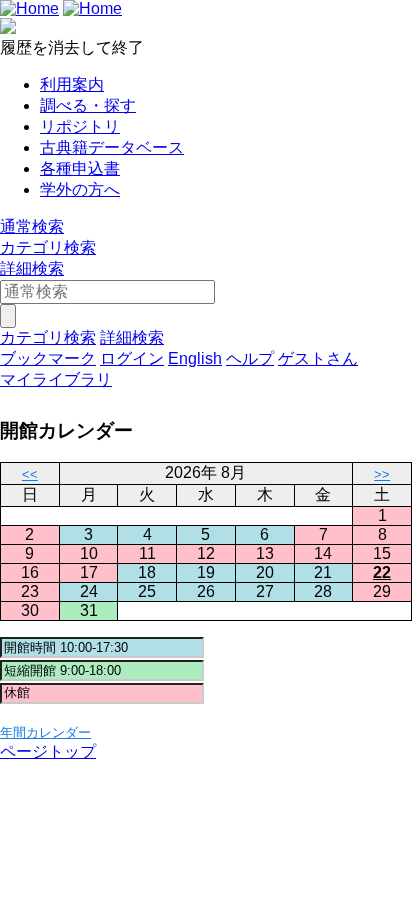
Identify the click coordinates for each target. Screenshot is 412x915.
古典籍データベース (112, 147)
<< (30, 474)
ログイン (132, 358)
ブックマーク (48, 358)
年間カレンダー (45, 732)
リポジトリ (80, 126)
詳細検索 (32, 268)
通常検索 (32, 226)
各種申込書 (80, 168)
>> (382, 474)
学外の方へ (80, 189)
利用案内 (72, 84)
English (195, 358)
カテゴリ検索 (48, 247)
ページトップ (48, 751)
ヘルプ (250, 358)
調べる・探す (88, 105)
